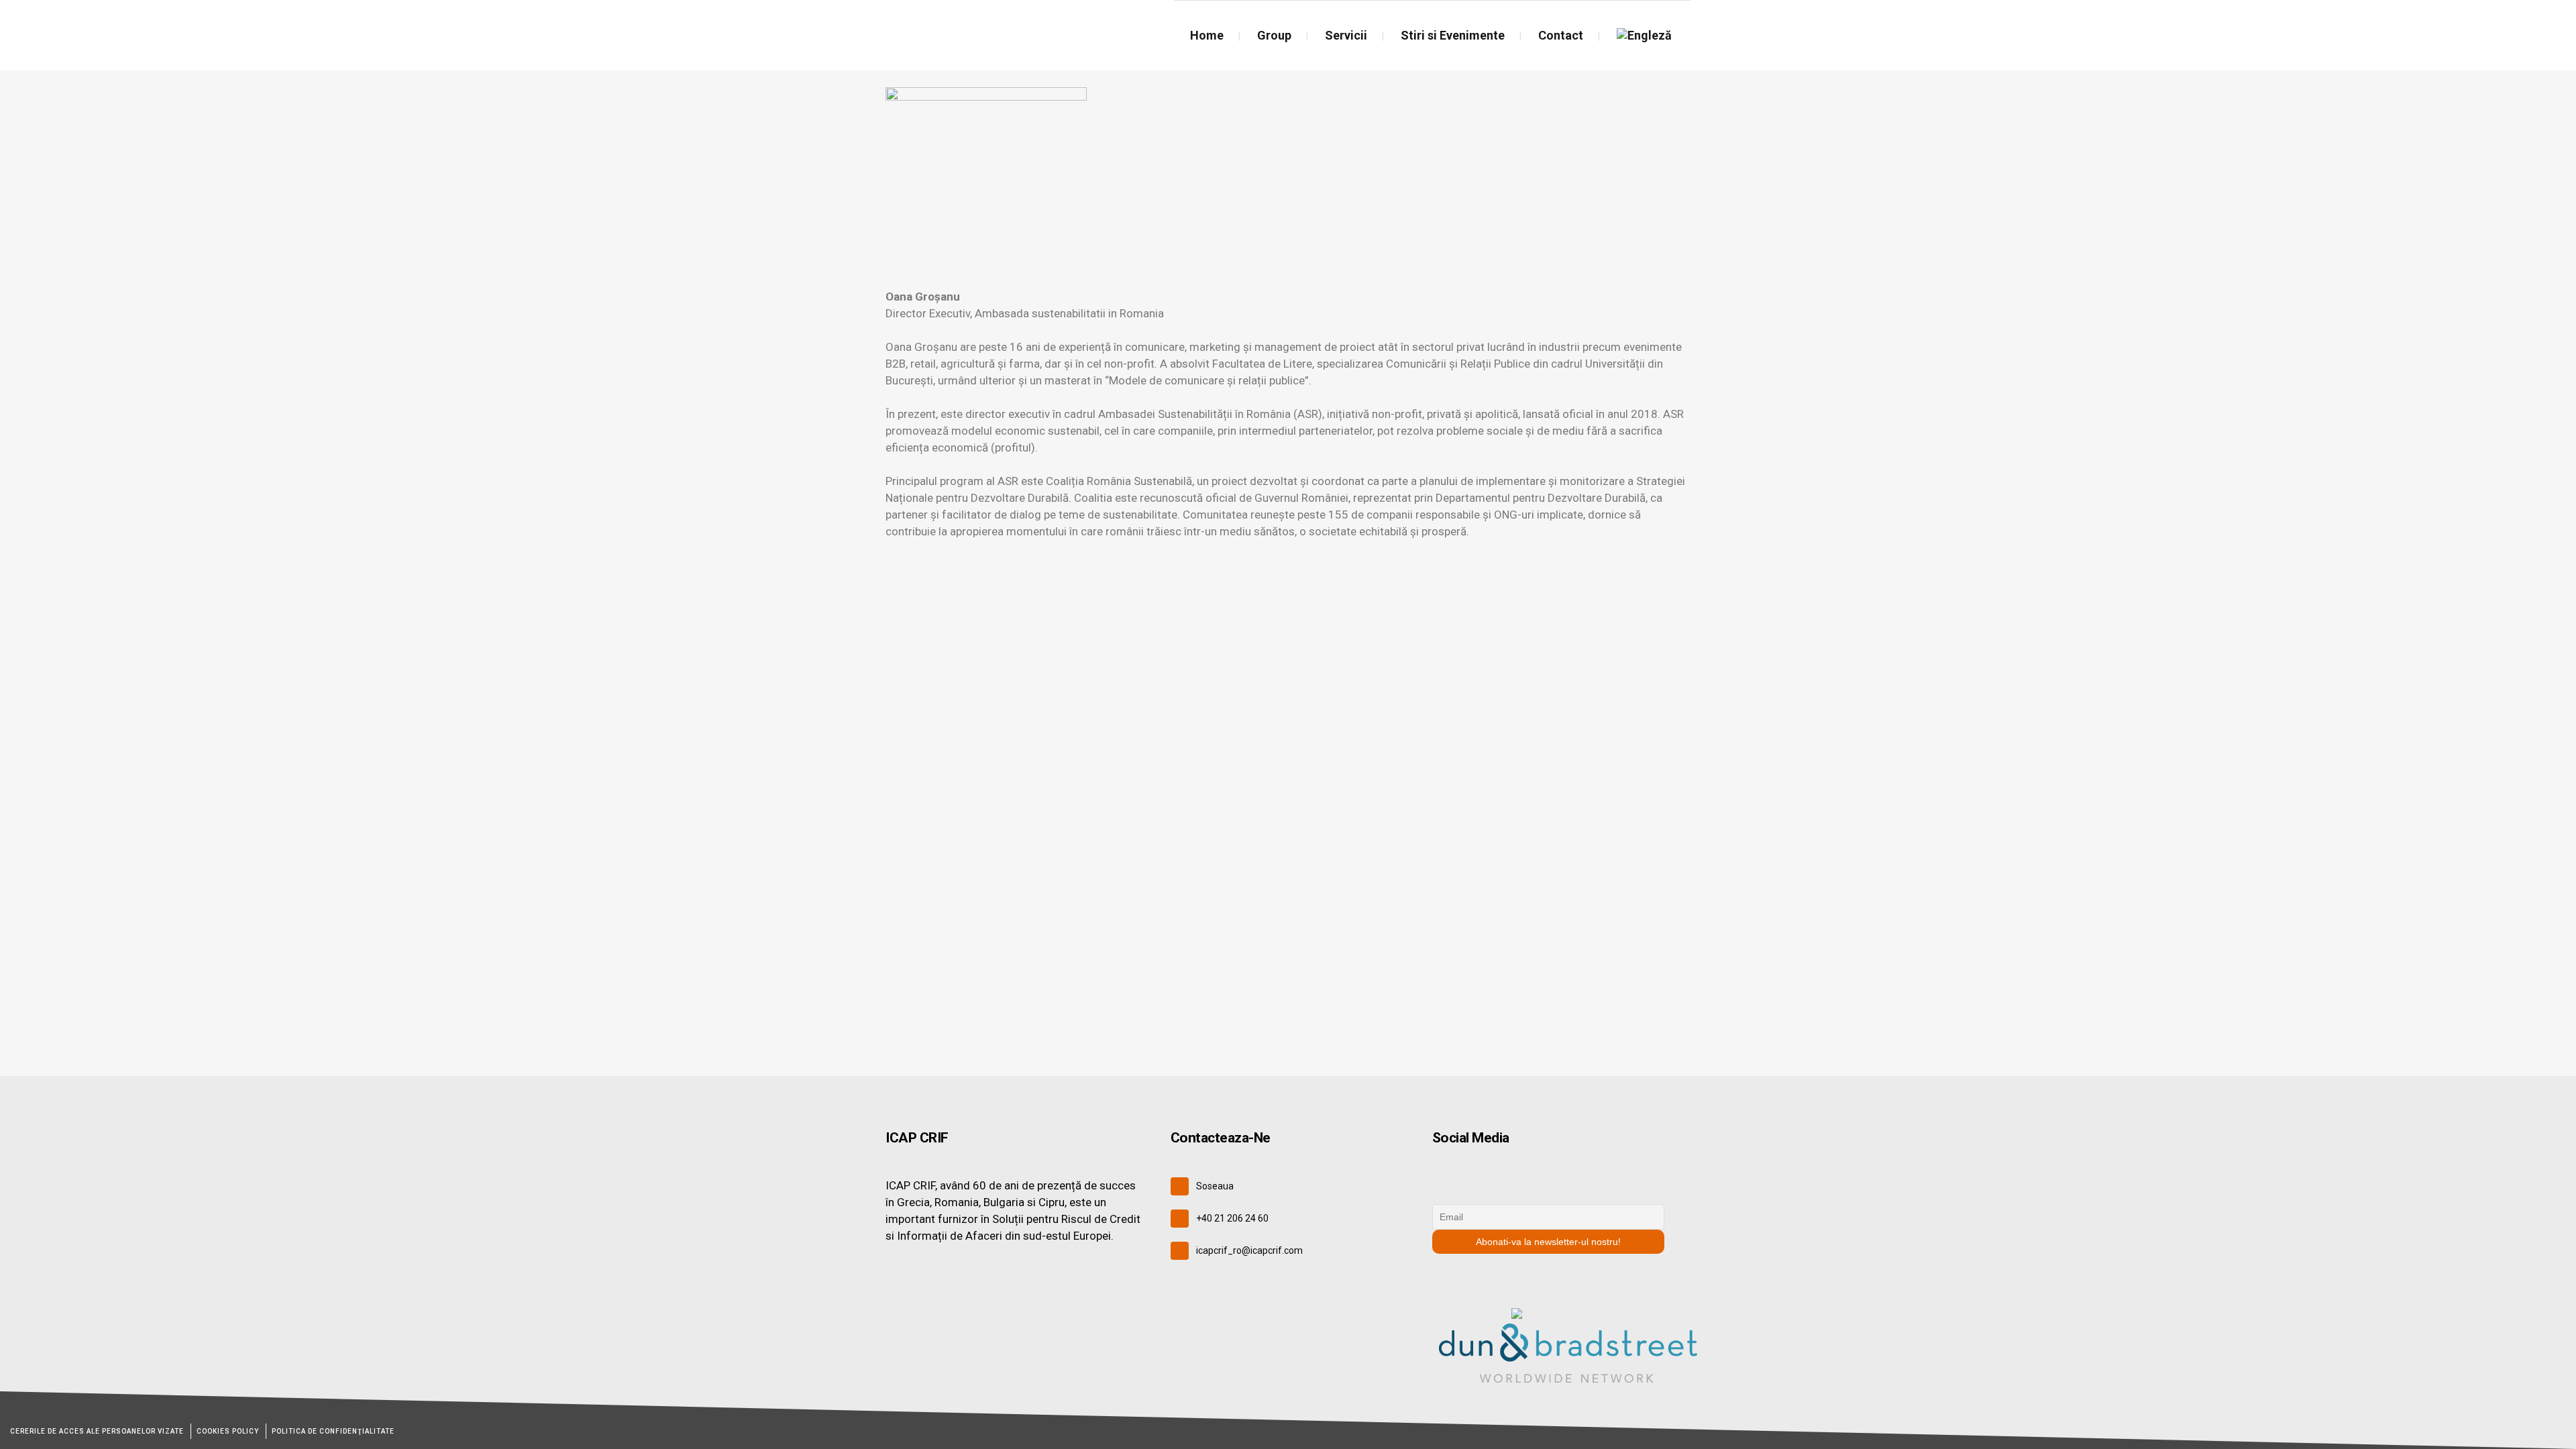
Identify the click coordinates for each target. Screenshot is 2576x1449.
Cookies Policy (228, 1431)
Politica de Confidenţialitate (333, 1431)
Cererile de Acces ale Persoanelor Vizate (97, 1431)
